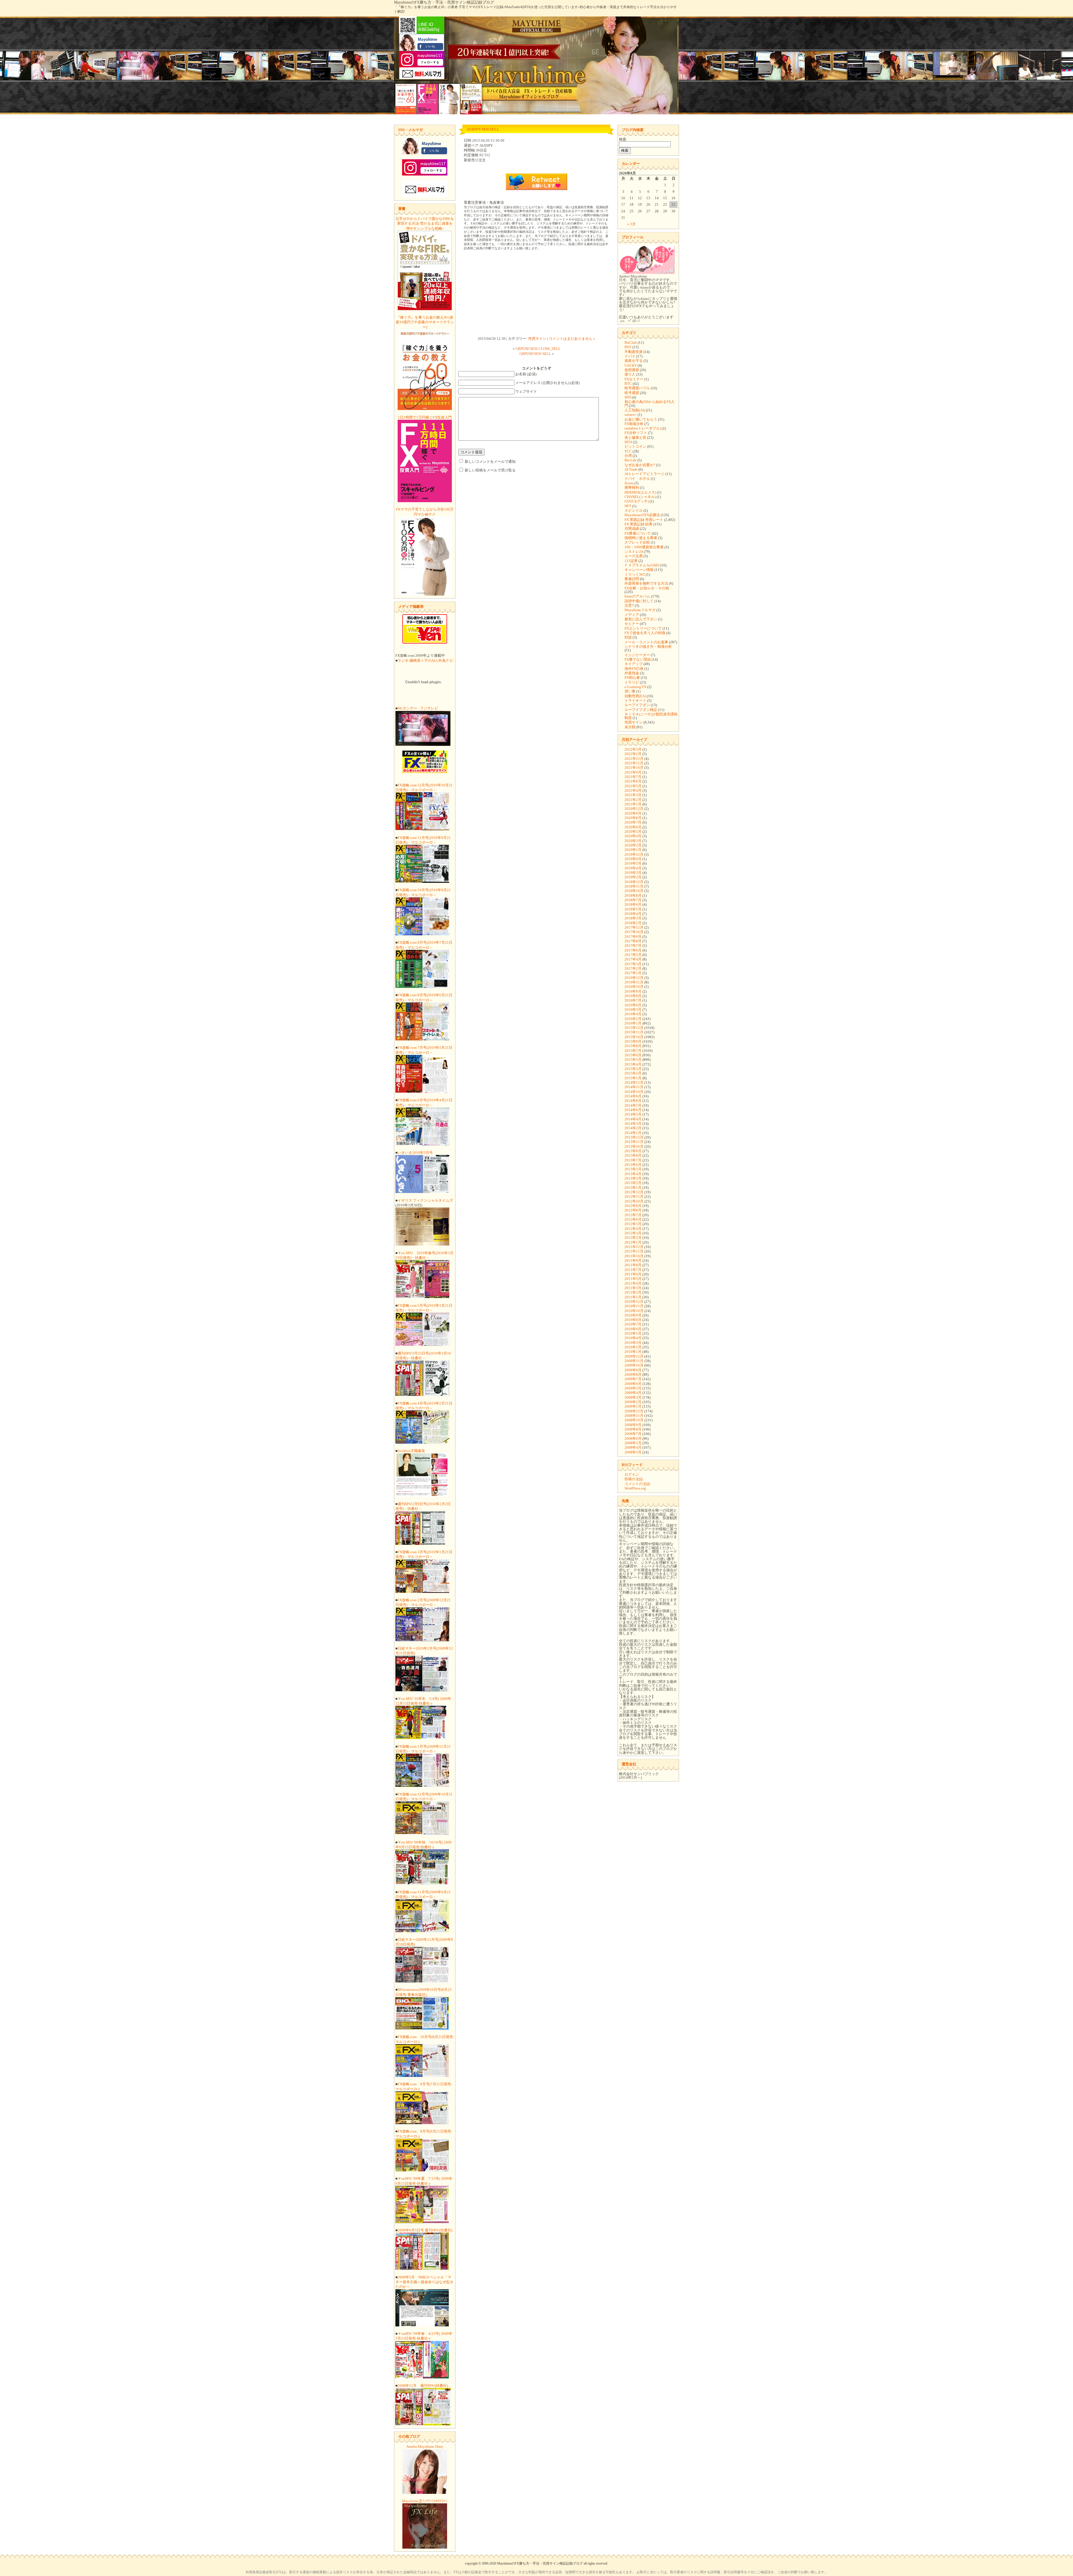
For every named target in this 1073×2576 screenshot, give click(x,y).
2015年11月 (634, 1032)
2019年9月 (633, 859)
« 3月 (632, 224)
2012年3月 (633, 1233)
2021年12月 (634, 759)
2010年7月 (633, 1324)
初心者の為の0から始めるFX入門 (650, 404)
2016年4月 (633, 1014)
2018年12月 (634, 882)
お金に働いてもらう (641, 419)
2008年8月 (633, 1429)
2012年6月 (633, 1219)
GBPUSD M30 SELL (535, 354)
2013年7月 (633, 1160)
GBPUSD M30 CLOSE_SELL (538, 349)
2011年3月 (633, 1288)
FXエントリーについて (643, 628)
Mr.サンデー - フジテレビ (418, 708)
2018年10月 (634, 891)
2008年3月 (633, 1452)
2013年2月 (633, 1183)
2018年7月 (633, 900)
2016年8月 (633, 996)
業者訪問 (632, 579)
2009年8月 (633, 1374)
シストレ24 (634, 552)
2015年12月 (634, 1028)
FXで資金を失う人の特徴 (645, 633)
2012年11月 (634, 1196)
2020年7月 (633, 822)
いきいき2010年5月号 (415, 1153)
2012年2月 (633, 1238)
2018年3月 (633, 918)
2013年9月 (633, 1151)
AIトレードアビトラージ (644, 474)
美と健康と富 (635, 437)
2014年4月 (633, 1119)
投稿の (634, 1479)
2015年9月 (633, 1041)
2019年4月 (633, 868)
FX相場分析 (634, 424)
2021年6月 (633, 781)
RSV (628, 347)
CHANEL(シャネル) (640, 497)
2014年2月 (633, 1128)
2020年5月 (633, 832)
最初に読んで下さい (641, 619)
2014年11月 (634, 1087)
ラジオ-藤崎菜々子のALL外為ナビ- (426, 660)
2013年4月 (633, 1174)
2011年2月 (633, 1292)
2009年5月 (633, 1388)
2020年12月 (634, 809)
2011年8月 (633, 1265)
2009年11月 (634, 1361)
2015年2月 (633, 1073)
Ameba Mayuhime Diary (425, 2446)
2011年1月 (633, 1297)
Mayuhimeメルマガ (640, 610)
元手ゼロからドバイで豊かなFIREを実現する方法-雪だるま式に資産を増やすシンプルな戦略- (425, 224)
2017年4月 (633, 959)
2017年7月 (633, 946)
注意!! (629, 605)
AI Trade (631, 469)
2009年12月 (634, 1356)
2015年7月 (633, 1051)
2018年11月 (634, 886)
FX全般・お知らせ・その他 (647, 588)
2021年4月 (633, 790)
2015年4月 (633, 1064)
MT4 (628, 442)
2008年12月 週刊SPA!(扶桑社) (423, 2386)
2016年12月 (634, 978)
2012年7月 (633, 1215)
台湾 (628, 456)
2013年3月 (633, 1178)
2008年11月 (634, 1416)
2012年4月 (633, 1229)
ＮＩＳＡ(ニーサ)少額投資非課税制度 (651, 716)
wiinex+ (631, 415)
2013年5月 (633, 1169)
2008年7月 (633, 1434)
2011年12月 (634, 1247)
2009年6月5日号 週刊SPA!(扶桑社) (425, 2230)
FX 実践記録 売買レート (644, 520)
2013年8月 (633, 1155)
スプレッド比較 (637, 542)
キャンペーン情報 (639, 570)
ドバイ (630, 356)
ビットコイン (635, 446)
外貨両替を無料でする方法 (646, 583)
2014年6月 (633, 1110)
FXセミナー (634, 379)
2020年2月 (633, 845)
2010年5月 (633, 1333)
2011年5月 (633, 1279)
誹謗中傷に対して (639, 601)
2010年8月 (633, 1320)
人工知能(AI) (635, 410)
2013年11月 (634, 1142)
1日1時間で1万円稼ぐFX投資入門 (425, 417)
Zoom (629, 483)
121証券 (631, 561)
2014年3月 (633, 1124)
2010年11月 (634, 1306)
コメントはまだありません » (572, 339)
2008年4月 (633, 1447)
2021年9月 (633, 772)
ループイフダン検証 (641, 710)
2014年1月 (633, 1133)
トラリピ (632, 682)
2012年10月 (634, 1201)
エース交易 (634, 556)
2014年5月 (633, 1114)
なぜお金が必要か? (640, 465)
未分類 (630, 727)
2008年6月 (633, 1438)
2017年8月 (633, 941)
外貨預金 (632, 673)
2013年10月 (634, 1146)
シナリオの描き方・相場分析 (648, 647)
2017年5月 (633, 955)
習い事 (630, 691)
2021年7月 (633, 777)
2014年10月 (634, 1092)
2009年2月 (633, 1402)
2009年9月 (633, 1370)
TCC (628, 451)
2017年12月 (634, 927)
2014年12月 (634, 1082)
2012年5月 (633, 1224)
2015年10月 (634, 1037)
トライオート (635, 700)
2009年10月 (634, 1365)
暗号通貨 (632, 393)
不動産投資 (634, 352)
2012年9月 (633, 1206)
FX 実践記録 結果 (638, 524)
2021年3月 (633, 795)
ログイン (632, 1475)
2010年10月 (634, 1311)
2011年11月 (634, 1251)
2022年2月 (633, 754)
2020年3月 (633, 841)
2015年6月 (633, 1055)
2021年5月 (633, 786)
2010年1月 (633, 1352)
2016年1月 (633, 1023)
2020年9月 (633, 813)
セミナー (632, 624)
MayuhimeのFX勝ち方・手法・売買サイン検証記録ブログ (444, 2)
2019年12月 (634, 854)
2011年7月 (633, 1270)
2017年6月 (633, 950)
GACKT (631, 365)
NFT (628, 506)
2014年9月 (633, 1096)
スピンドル (634, 510)
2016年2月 (633, 1019)
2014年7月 (633, 1105)
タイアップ (634, 664)
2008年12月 (634, 1411)
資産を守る (634, 361)
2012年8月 (633, 1210)
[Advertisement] (536, 294)
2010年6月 (633, 1329)
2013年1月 (633, 1188)
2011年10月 (634, 1256)
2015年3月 (633, 1069)
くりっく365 (635, 574)
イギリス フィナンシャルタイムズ (425, 1200)
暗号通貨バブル (637, 388)
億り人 (630, 374)
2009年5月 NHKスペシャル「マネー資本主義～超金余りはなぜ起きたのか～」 (424, 2282)
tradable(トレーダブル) (643, 428)
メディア (632, 615)
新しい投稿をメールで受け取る (490, 470)
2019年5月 (633, 863)
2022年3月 (633, 749)
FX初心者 (632, 678)
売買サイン (537, 339)
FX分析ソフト (636, 433)
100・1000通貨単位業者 (644, 547)
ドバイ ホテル (637, 479)
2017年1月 (633, 973)
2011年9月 (633, 1260)
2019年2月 (633, 877)
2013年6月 (633, 1165)
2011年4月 (633, 1283)
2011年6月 (633, 1274)
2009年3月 (633, 1397)
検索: (623, 139)
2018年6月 (633, 904)
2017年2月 (633, 968)
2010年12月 (634, 1302)
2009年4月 (633, 1393)
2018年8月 (633, 896)
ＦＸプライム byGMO (642, 565)
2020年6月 (633, 827)
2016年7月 (633, 1000)
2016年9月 (633, 991)
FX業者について (638, 533)
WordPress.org (635, 1488)
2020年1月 (633, 850)
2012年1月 (633, 1242)
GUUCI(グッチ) (637, 501)
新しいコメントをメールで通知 (490, 462)
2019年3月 (633, 873)
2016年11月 (634, 982)
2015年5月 (633, 1060)
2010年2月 (633, 1347)
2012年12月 (634, 1192)
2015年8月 (633, 1046)
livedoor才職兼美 (411, 1451)
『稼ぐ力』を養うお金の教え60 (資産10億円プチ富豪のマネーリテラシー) (425, 322)
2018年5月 (633, 909)
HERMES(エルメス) (640, 492)
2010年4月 (633, 1338)
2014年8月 (633, 1101)
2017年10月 (634, 932)
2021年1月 (633, 804)
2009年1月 (633, 1406)
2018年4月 (633, 914)
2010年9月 (633, 1315)
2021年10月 (634, 768)
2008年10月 (634, 1420)
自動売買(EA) (635, 696)
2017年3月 (633, 964)
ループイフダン (637, 705)
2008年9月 (633, 1425)
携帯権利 (632, 488)
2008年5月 (633, 1443)
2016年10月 (634, 987)
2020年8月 (633, 818)
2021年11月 (634, 763)
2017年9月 (633, 937)
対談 (628, 637)
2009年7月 (633, 1379)
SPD (628, 397)
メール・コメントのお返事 (646, 642)
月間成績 (632, 529)
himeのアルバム (637, 596)
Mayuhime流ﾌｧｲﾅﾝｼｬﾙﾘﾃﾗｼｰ (425, 2501)
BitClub (631, 342)
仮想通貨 (632, 370)
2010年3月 (633, 1343)
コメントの (637, 1484)
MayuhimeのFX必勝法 (642, 515)
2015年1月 (633, 1078)
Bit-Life (631, 460)
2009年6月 (633, 1384)
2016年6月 (633, 1005)
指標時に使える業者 (641, 538)
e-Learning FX (635, 687)
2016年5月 (633, 1010)
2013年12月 (634, 1137)
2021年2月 (633, 800)
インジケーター (637, 655)
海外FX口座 (634, 669)
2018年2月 (633, 923)
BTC (628, 384)
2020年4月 (633, 836)
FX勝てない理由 (638, 659)
